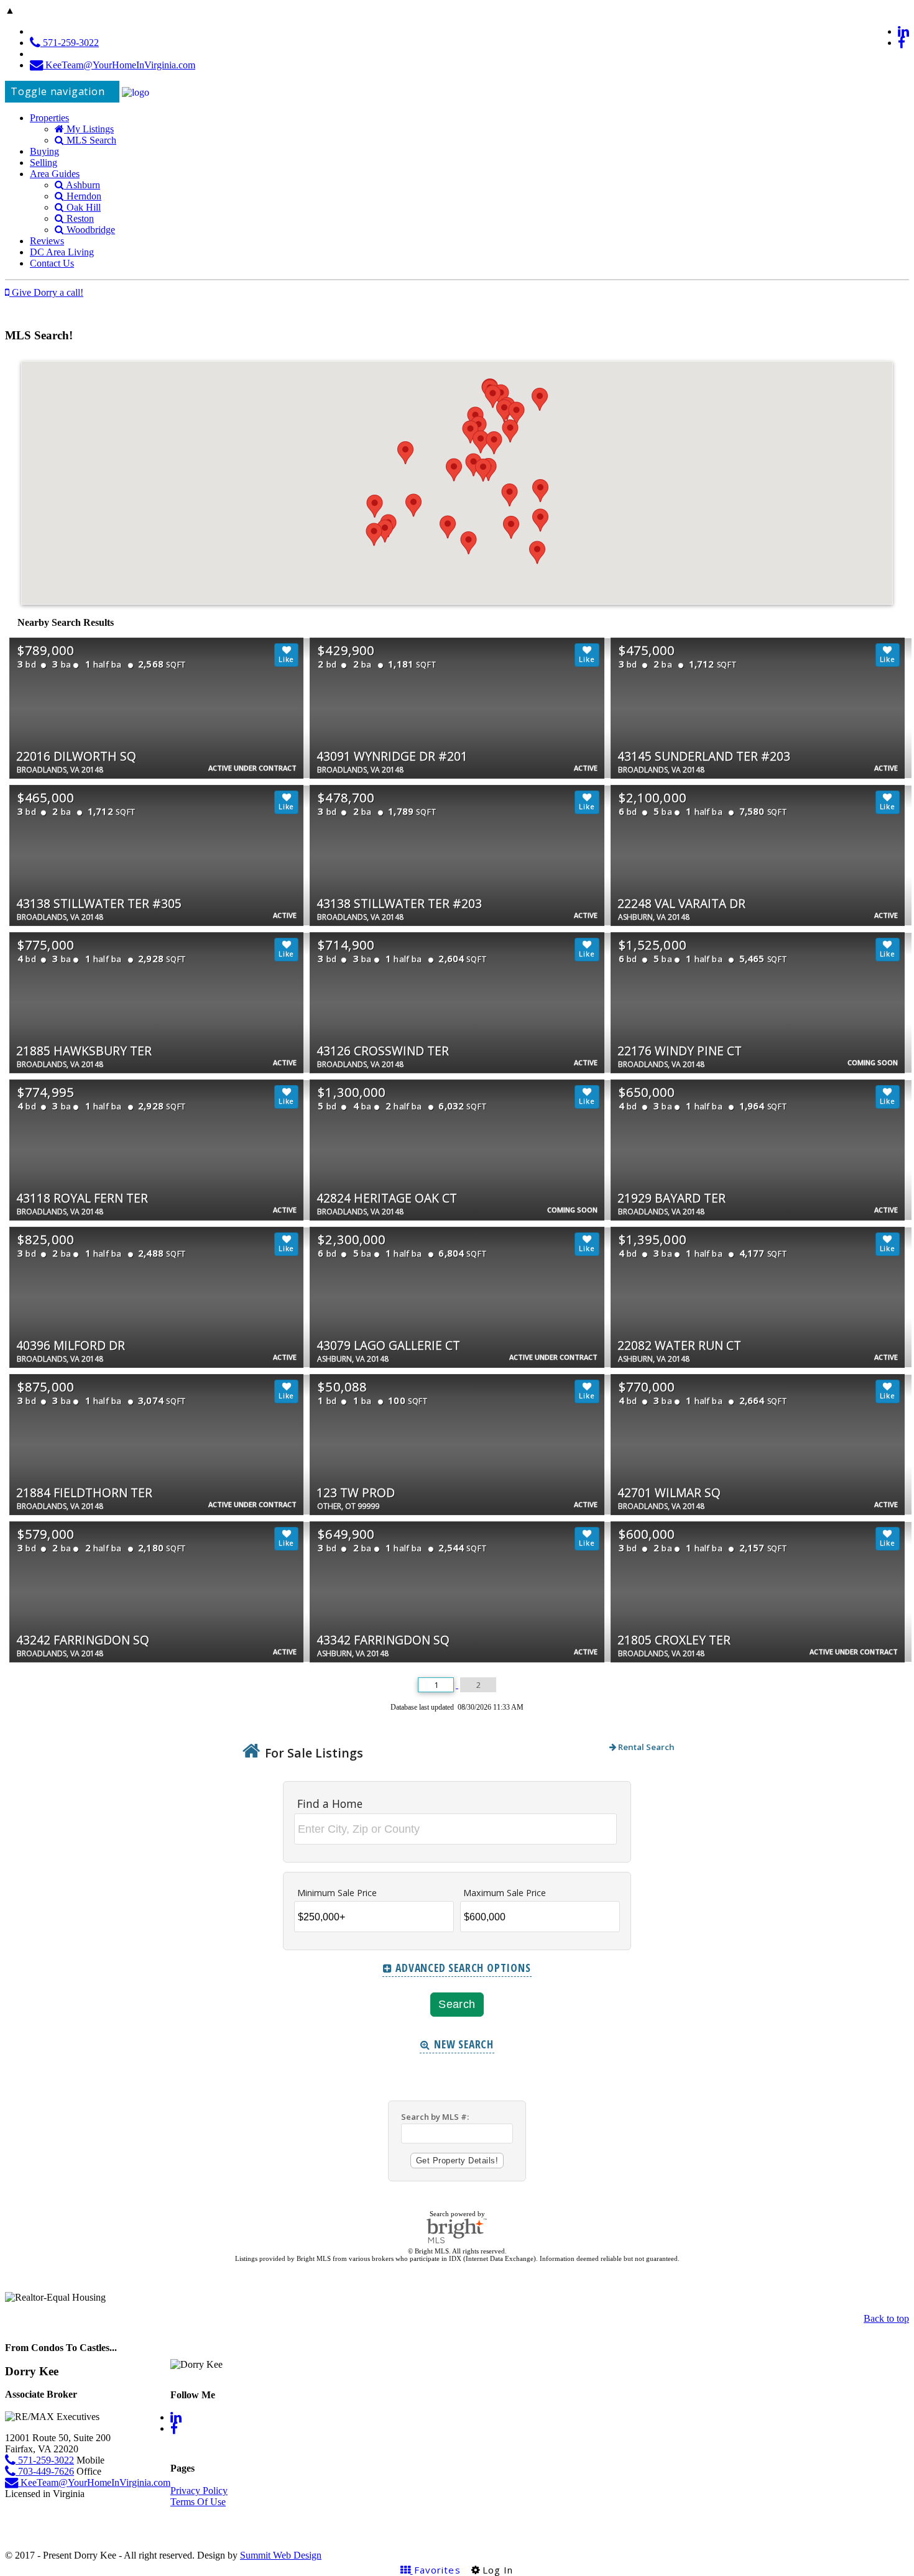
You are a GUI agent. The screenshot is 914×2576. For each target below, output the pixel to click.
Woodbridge (90, 230)
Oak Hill (82, 207)
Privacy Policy (199, 2491)
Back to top (886, 2318)
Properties (49, 118)
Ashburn (82, 185)
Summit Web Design (281, 2555)
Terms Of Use (198, 2502)
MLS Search (90, 140)
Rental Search (645, 1747)
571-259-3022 (70, 43)
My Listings (89, 129)
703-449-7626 (45, 2471)
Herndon (83, 196)
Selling (44, 163)
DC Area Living (62, 252)
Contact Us (52, 263)
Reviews (47, 241)
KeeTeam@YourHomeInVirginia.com (119, 65)
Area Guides (55, 174)
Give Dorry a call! (46, 292)
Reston (79, 218)
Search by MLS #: (435, 2117)
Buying (44, 151)
